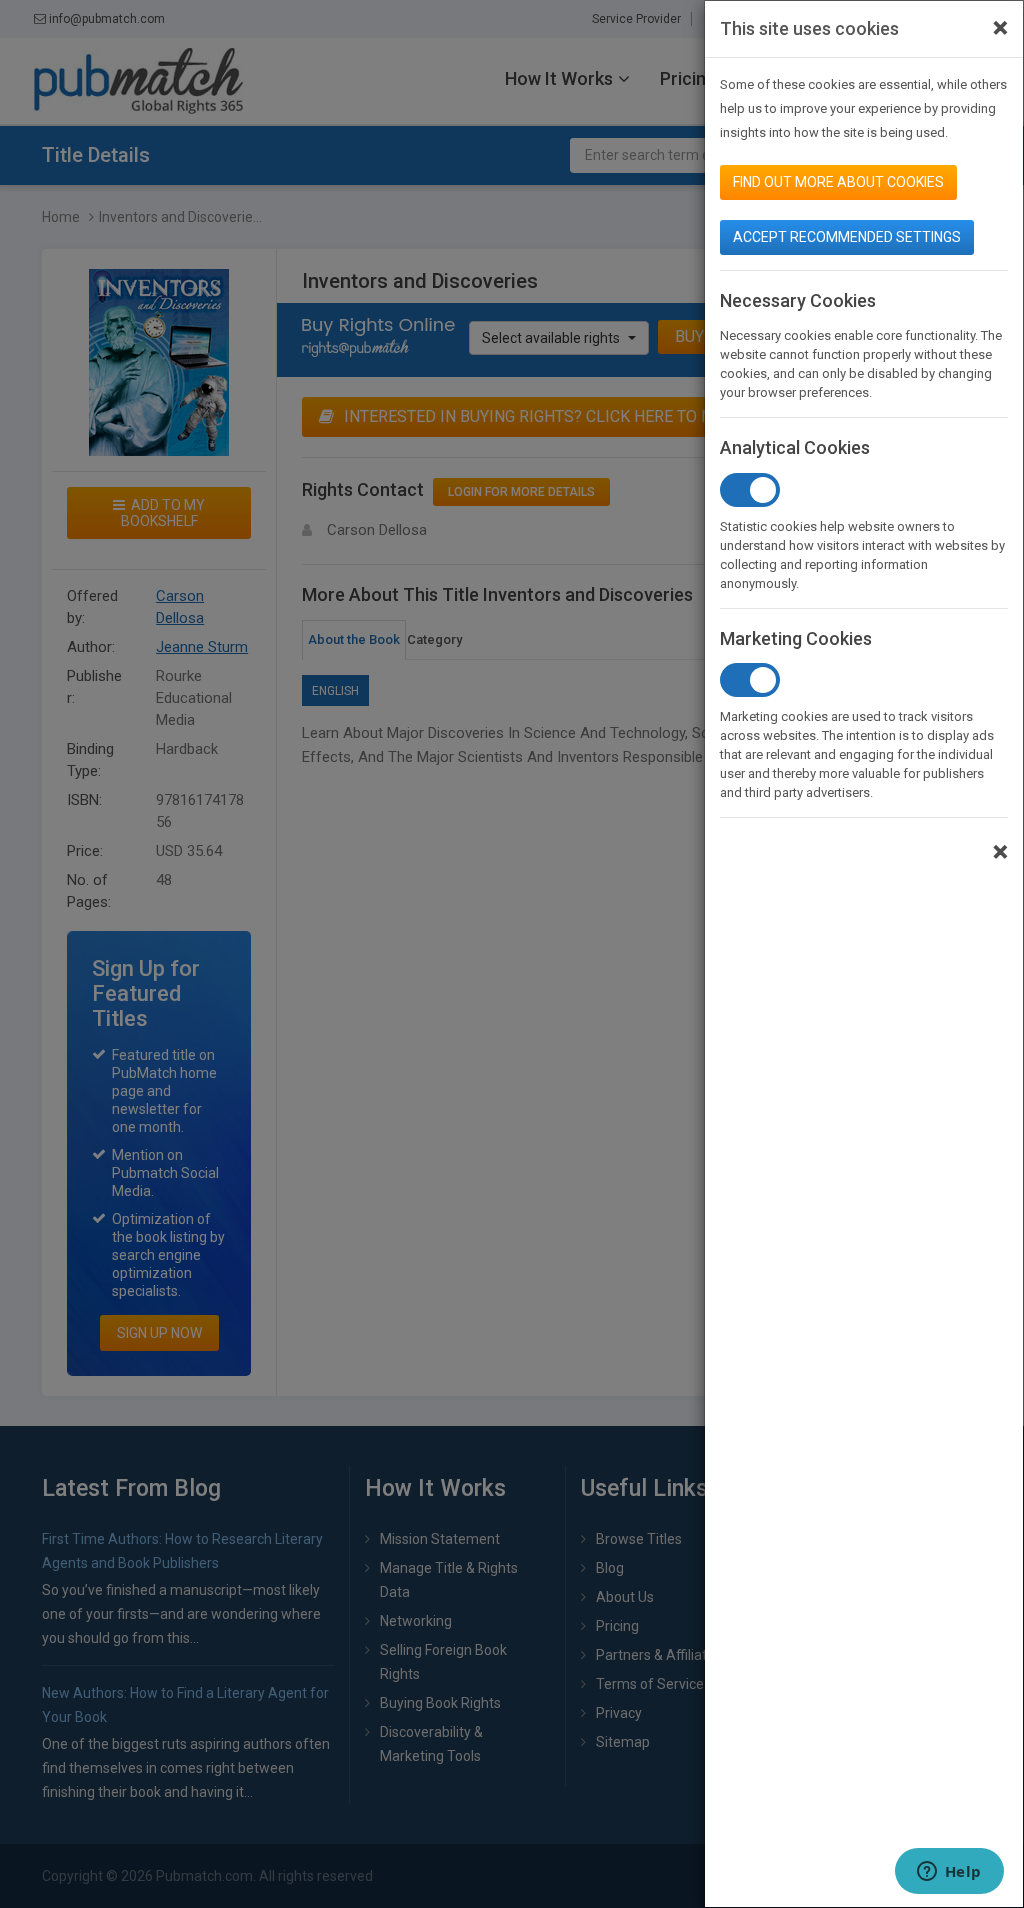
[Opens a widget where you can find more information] (949, 1873)
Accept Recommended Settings (847, 237)
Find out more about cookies (838, 182)
